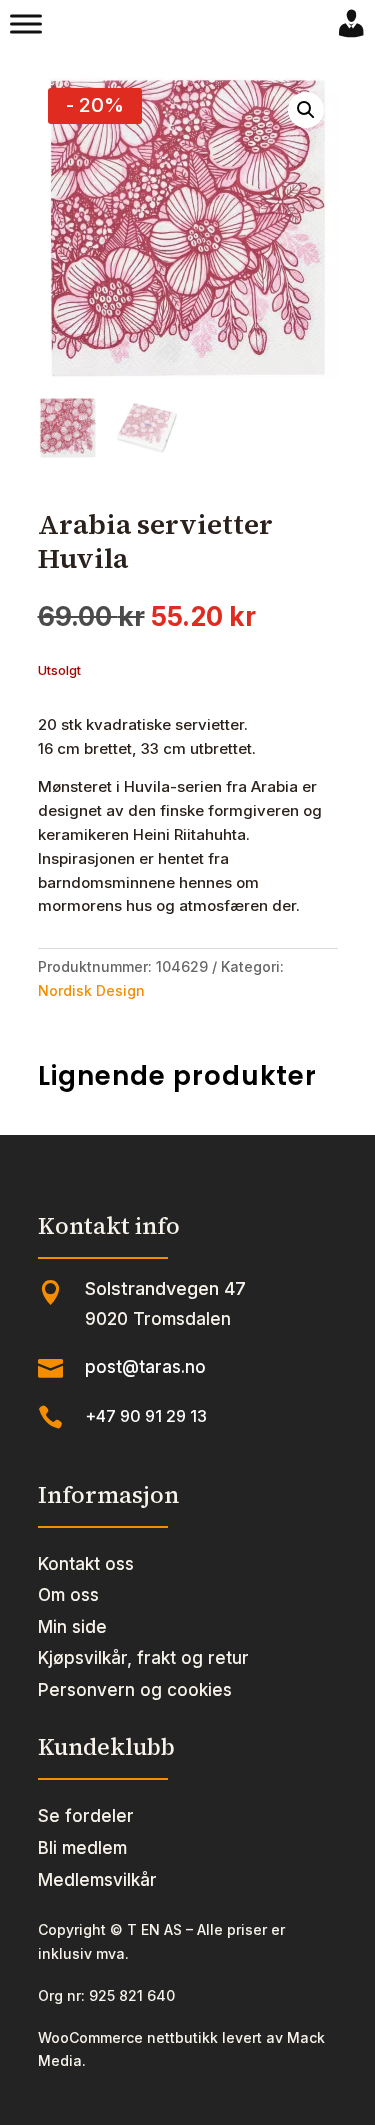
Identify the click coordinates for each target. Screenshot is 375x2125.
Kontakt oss (86, 1564)
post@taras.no (145, 1367)
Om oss (68, 1595)
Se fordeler (86, 1816)
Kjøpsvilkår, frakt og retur (143, 1658)
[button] (306, 110)
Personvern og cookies (135, 1690)
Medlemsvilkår (97, 1880)
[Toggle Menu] (26, 24)
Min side (72, 1627)
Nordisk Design (91, 990)
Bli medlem (82, 1848)
